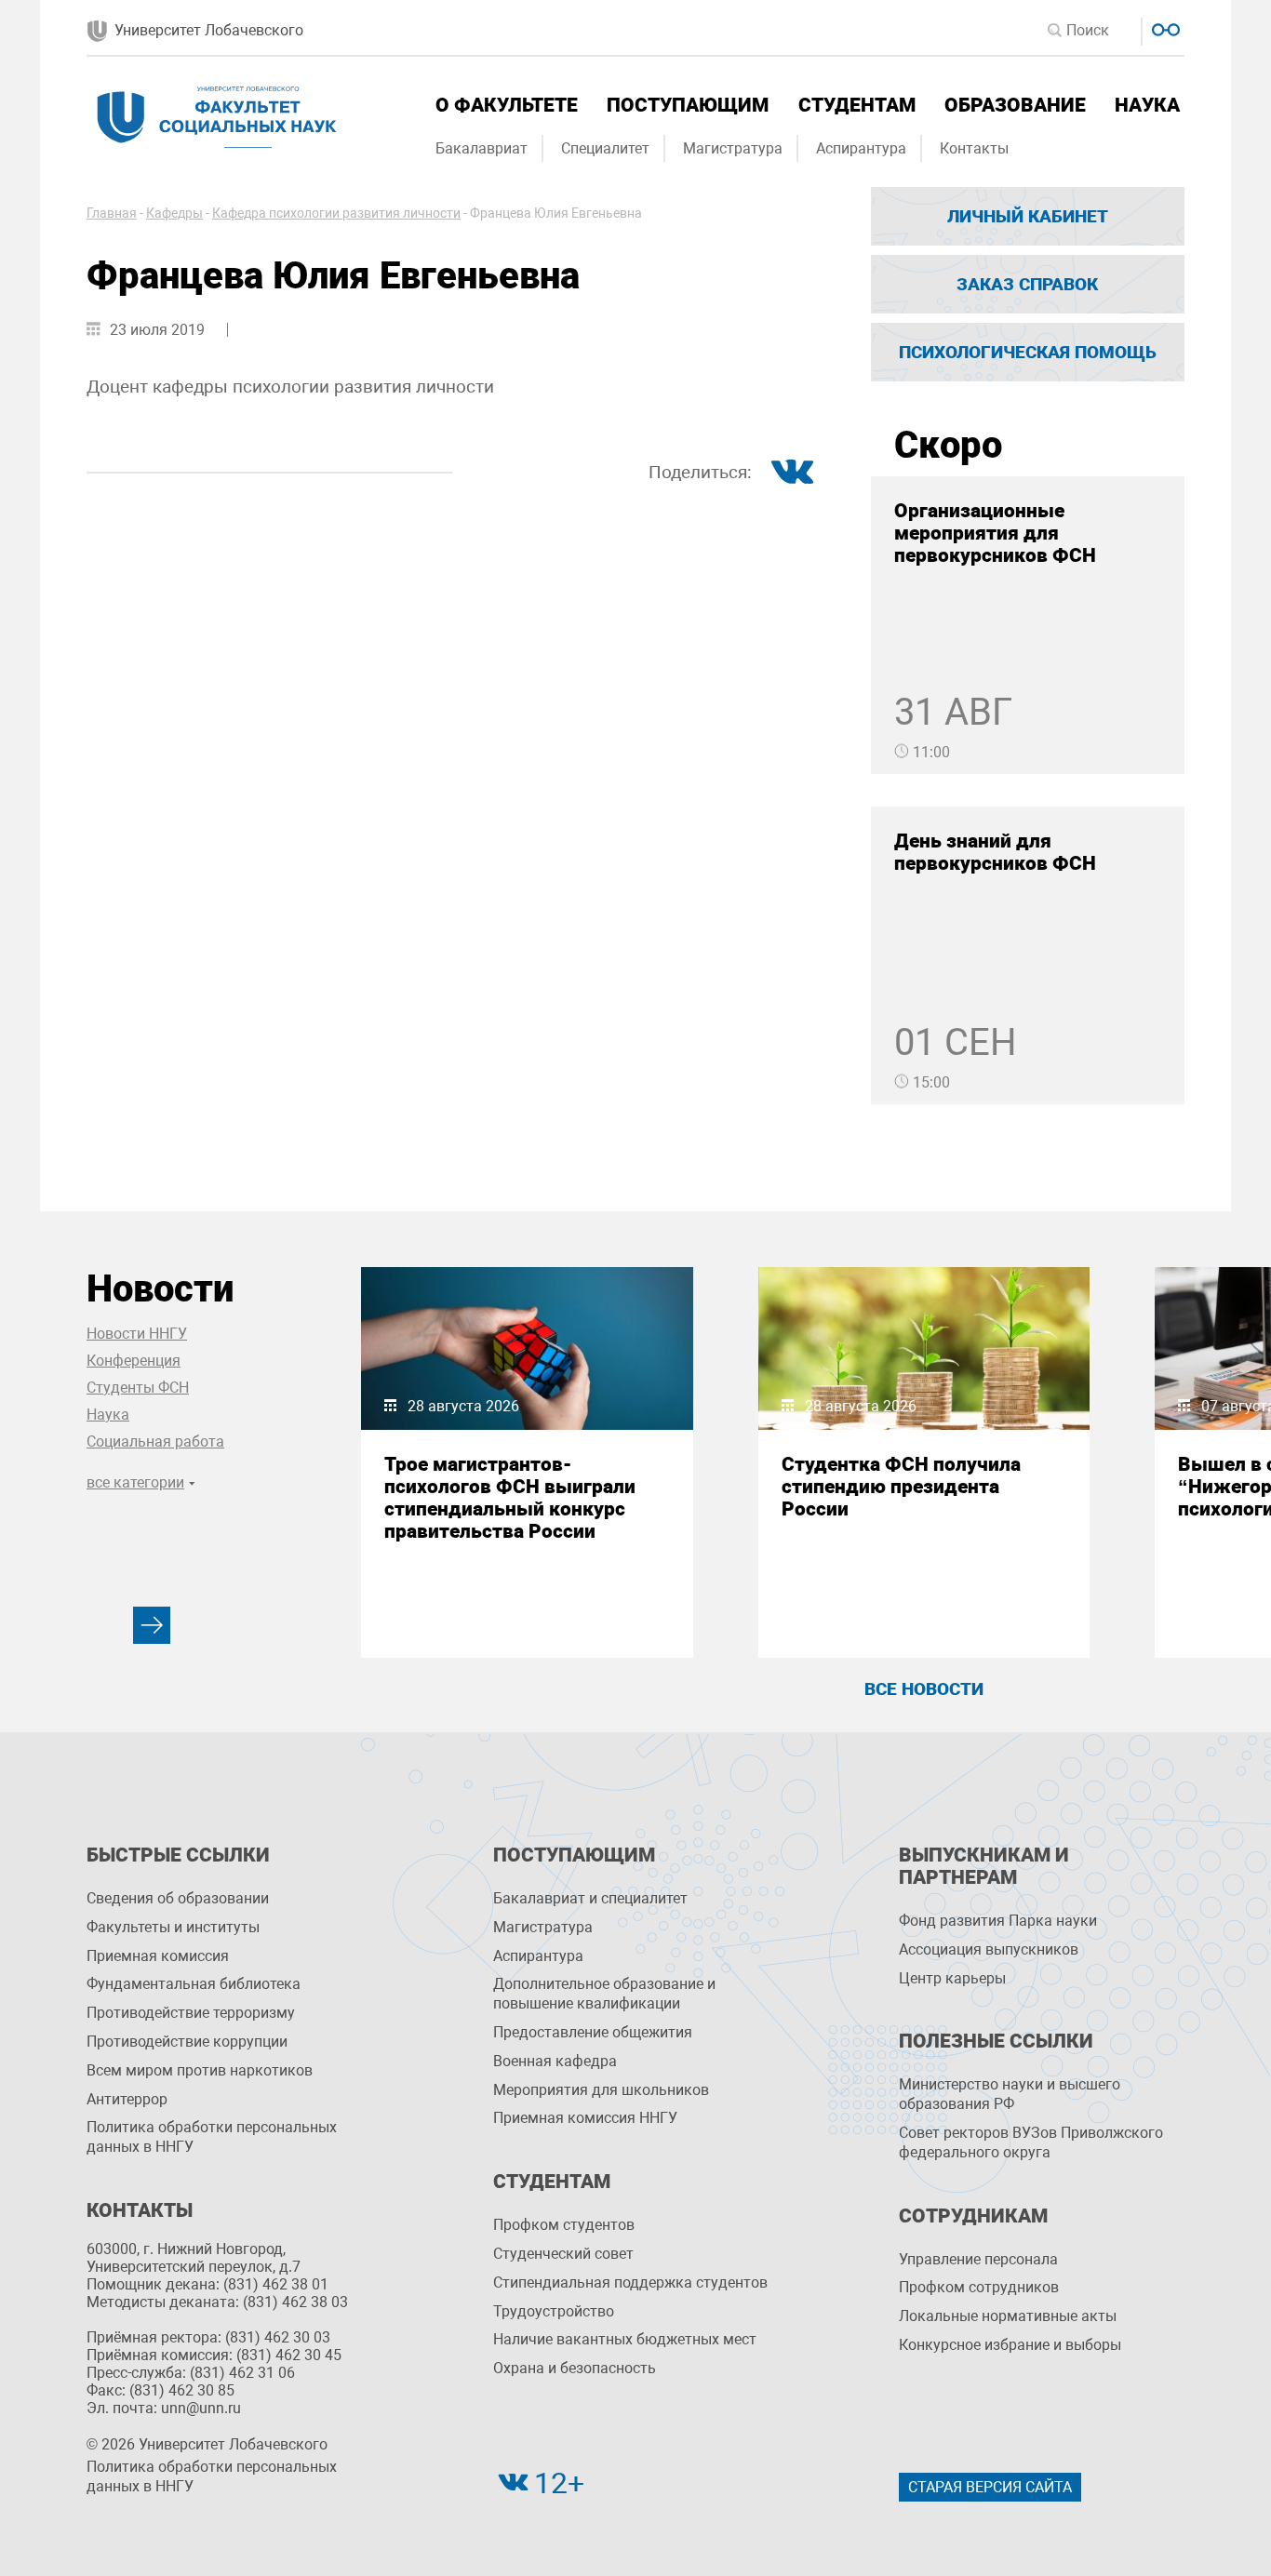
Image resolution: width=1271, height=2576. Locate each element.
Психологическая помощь (1028, 352)
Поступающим (688, 105)
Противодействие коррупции (187, 2042)
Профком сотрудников (979, 2287)
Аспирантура (861, 148)
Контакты (974, 148)
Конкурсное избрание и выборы (1010, 2345)
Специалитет (605, 148)
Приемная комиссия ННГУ (585, 2118)
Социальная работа (155, 1441)
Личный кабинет (1028, 216)
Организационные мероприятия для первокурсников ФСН (995, 533)
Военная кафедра (555, 2061)
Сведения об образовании (178, 1898)
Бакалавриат (482, 148)
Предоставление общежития (593, 2032)
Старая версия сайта (990, 2487)
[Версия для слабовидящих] (1164, 27)
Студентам (857, 105)
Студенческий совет (563, 2254)
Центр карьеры (952, 1978)
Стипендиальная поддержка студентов (630, 2282)
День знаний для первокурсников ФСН (995, 852)
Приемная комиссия (158, 1956)
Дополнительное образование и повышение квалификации (604, 1994)
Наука (1147, 105)
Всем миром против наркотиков (200, 2070)
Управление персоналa (978, 2259)
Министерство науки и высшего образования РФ (1010, 2094)
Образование (1015, 105)
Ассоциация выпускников (989, 1949)
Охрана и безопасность (575, 2368)
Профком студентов (564, 2225)
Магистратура (733, 148)
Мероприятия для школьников (601, 2090)
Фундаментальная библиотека (194, 1984)
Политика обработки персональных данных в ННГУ (212, 2137)
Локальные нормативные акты (1008, 2316)
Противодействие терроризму (191, 2013)
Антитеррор (127, 2099)
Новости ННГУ (137, 1334)
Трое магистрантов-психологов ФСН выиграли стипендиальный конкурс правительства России (510, 1498)
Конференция (134, 1361)
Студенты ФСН (138, 1388)
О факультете (507, 105)
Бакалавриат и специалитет (590, 1898)
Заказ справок (1027, 284)
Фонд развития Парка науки (998, 1921)
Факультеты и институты (173, 1927)
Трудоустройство (554, 2311)
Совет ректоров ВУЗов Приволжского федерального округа (1031, 2142)
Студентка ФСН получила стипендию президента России (901, 1487)
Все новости (924, 1689)
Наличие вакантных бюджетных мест (625, 2339)
